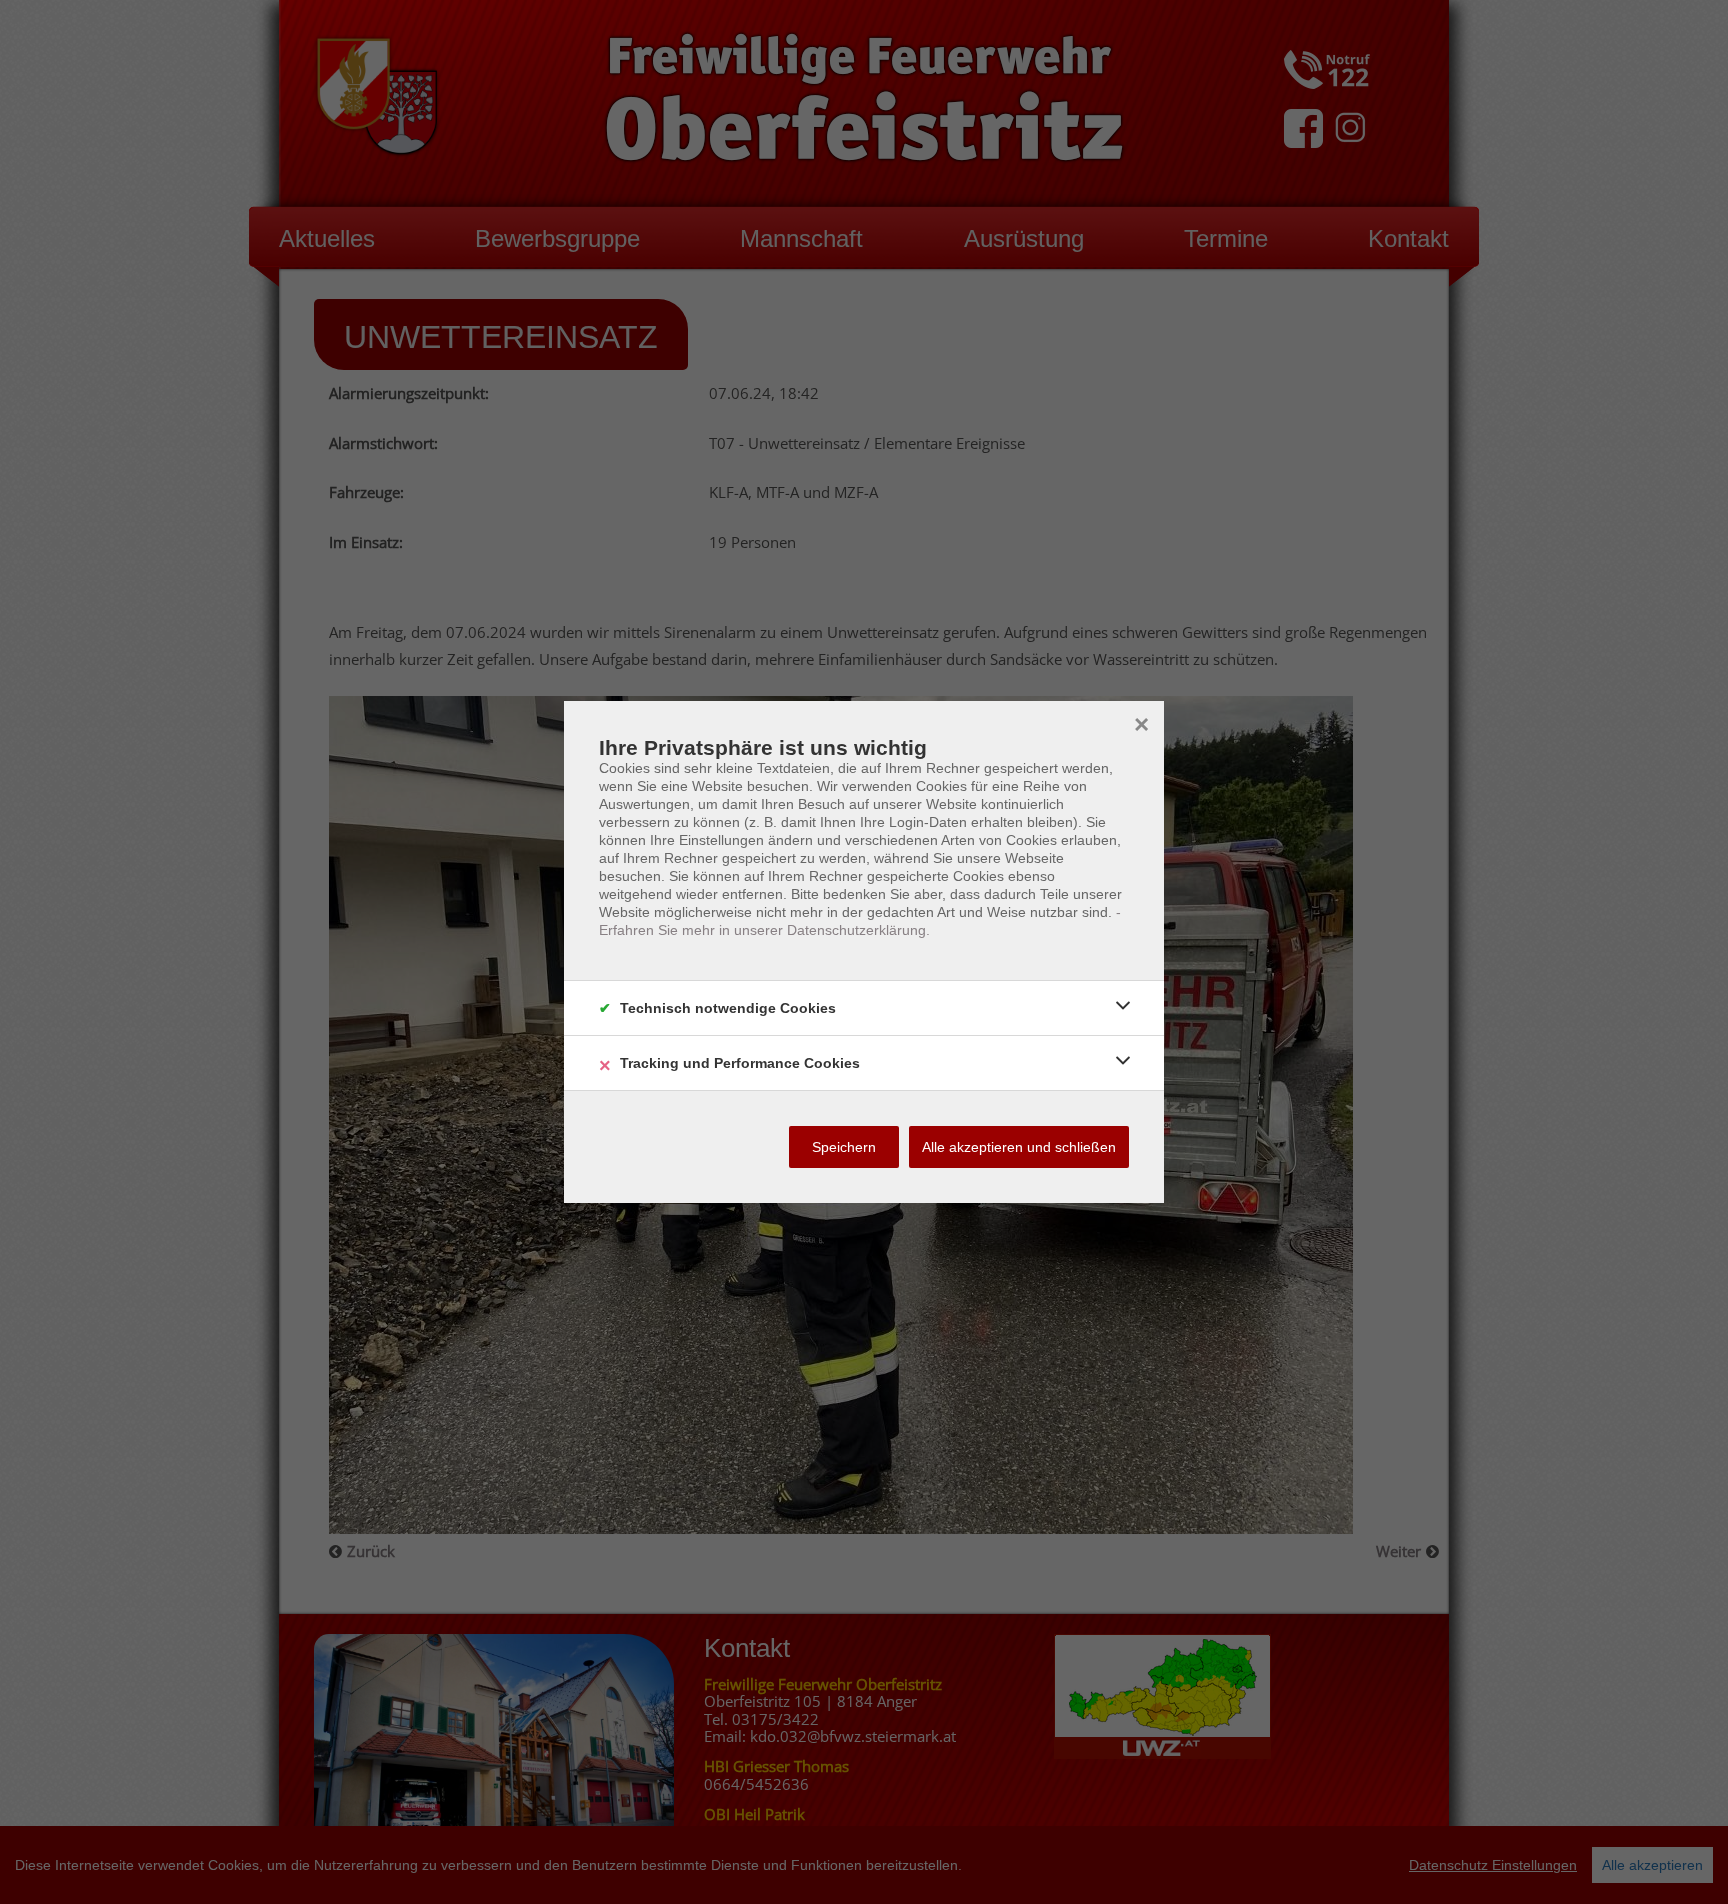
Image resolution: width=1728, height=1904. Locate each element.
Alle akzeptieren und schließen (1019, 1147)
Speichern (844, 1147)
